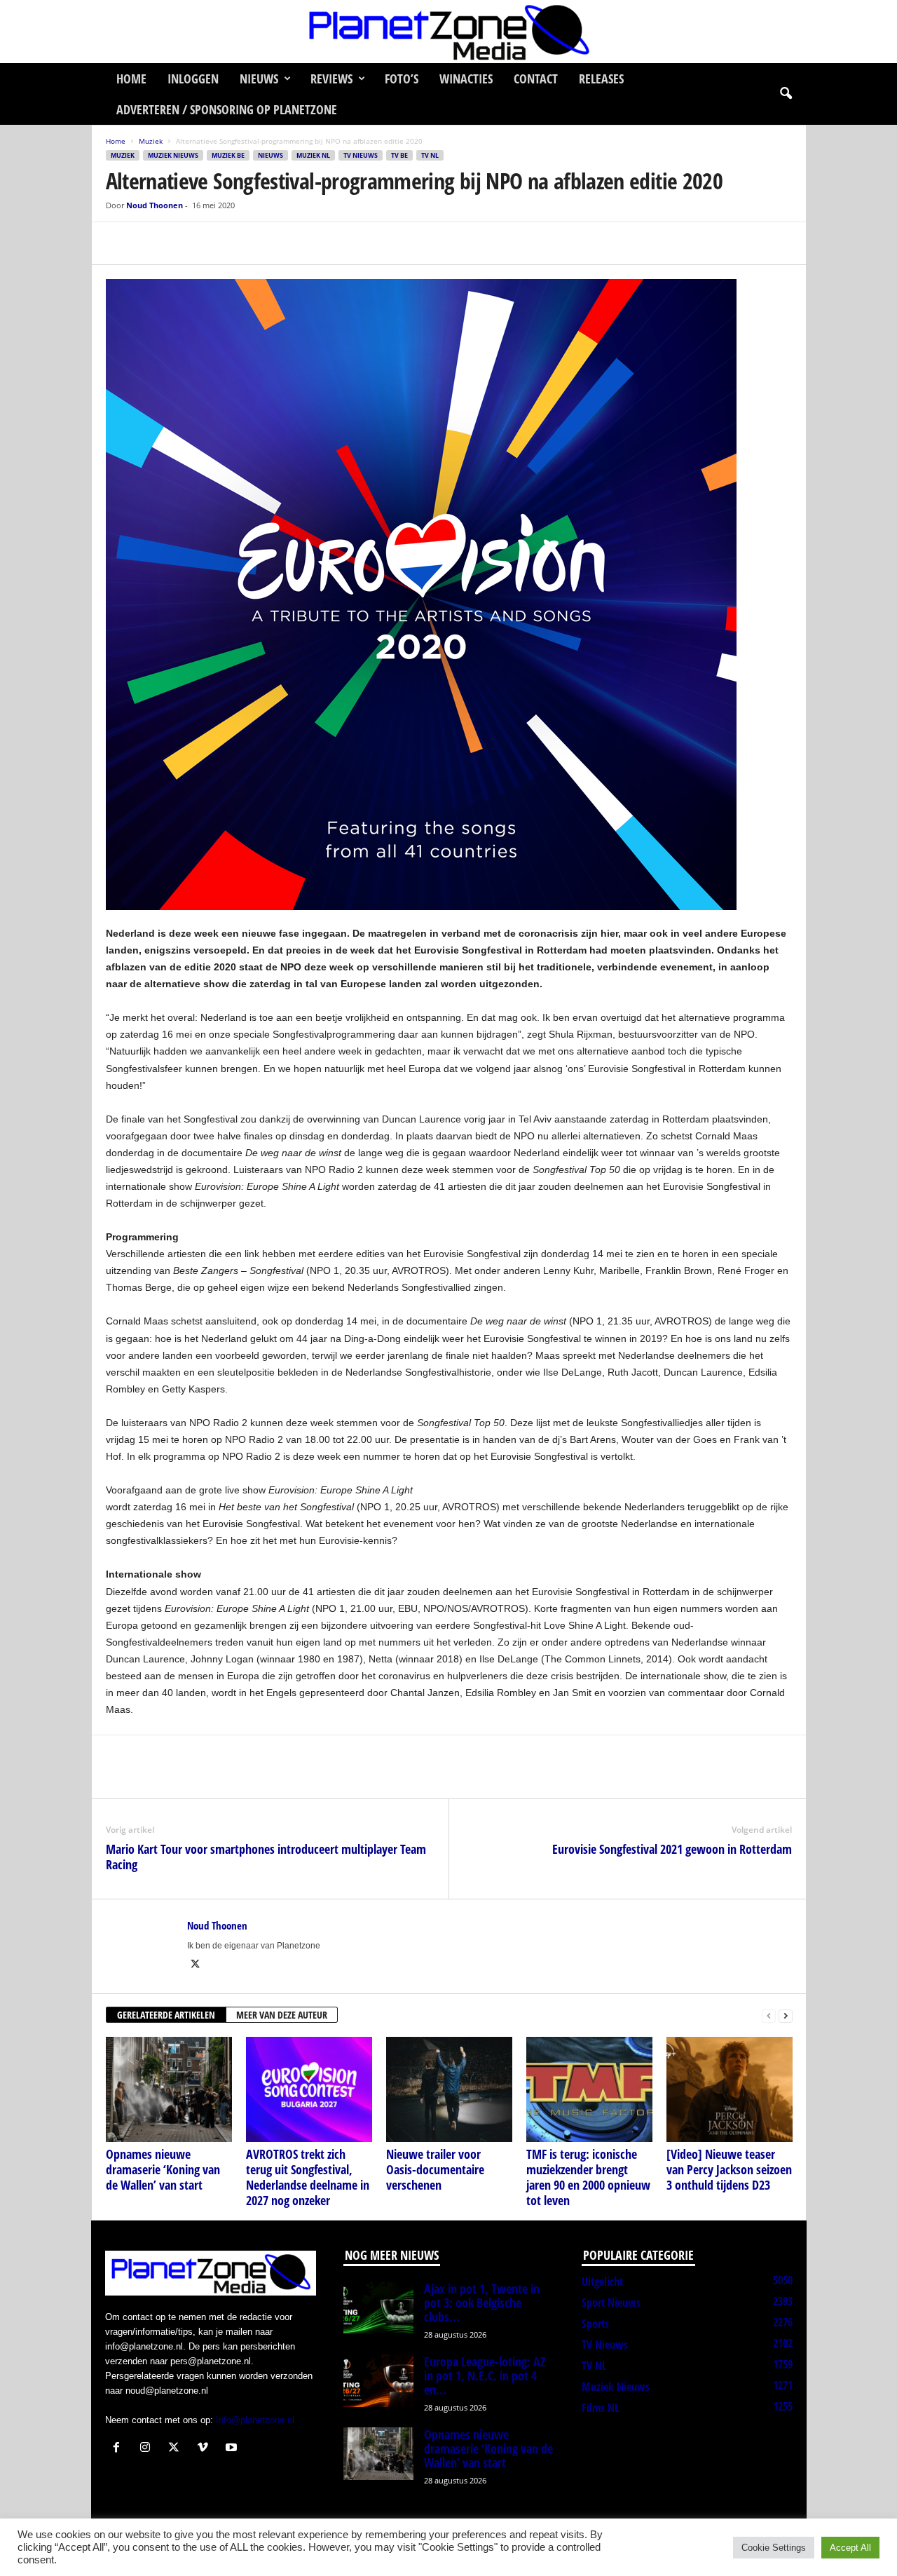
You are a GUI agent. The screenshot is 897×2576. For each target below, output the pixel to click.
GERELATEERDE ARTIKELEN (166, 2015)
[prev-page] (769, 2015)
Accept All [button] (850, 2548)
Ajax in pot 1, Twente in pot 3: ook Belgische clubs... (482, 2303)
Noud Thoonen (155, 205)
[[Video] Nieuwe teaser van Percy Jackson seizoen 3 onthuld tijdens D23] (730, 2089)
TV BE (399, 155)
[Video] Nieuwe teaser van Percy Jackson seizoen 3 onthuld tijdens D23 (729, 2169)
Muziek (151, 141)
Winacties (466, 79)
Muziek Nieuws (173, 155)
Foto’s (402, 79)
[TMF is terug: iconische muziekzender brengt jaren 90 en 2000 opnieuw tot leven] (589, 2089)
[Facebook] (120, 243)
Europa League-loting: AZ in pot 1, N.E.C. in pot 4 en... (485, 2375)
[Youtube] (233, 2449)
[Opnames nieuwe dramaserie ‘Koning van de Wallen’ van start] (169, 2089)
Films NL (600, 2408)
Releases (601, 79)
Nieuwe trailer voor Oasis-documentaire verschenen (435, 2169)
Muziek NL (313, 155)
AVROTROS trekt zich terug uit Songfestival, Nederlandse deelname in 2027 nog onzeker (308, 2177)
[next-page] (786, 2015)
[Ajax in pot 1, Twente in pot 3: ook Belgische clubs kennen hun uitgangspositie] (378, 2308)
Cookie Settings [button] (774, 2548)
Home (131, 79)
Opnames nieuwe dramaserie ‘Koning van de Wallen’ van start (163, 2169)
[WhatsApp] (184, 243)
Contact (536, 79)
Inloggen (193, 79)
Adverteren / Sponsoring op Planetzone (227, 109)
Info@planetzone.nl (255, 2420)
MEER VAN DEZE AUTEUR (282, 2015)
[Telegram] (217, 243)
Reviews (331, 79)
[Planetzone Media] (448, 32)
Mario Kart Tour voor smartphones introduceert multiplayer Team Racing (266, 1857)
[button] (786, 94)
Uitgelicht (602, 2282)
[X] (152, 243)
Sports (595, 2324)
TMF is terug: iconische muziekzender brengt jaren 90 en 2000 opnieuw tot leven (588, 2177)
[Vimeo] (206, 2449)
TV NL (430, 155)
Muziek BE (228, 155)
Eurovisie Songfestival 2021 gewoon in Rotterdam (672, 1849)
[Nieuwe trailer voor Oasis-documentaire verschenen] (449, 2089)
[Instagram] (148, 2449)
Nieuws (259, 79)
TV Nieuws (361, 155)
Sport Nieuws (611, 2303)
